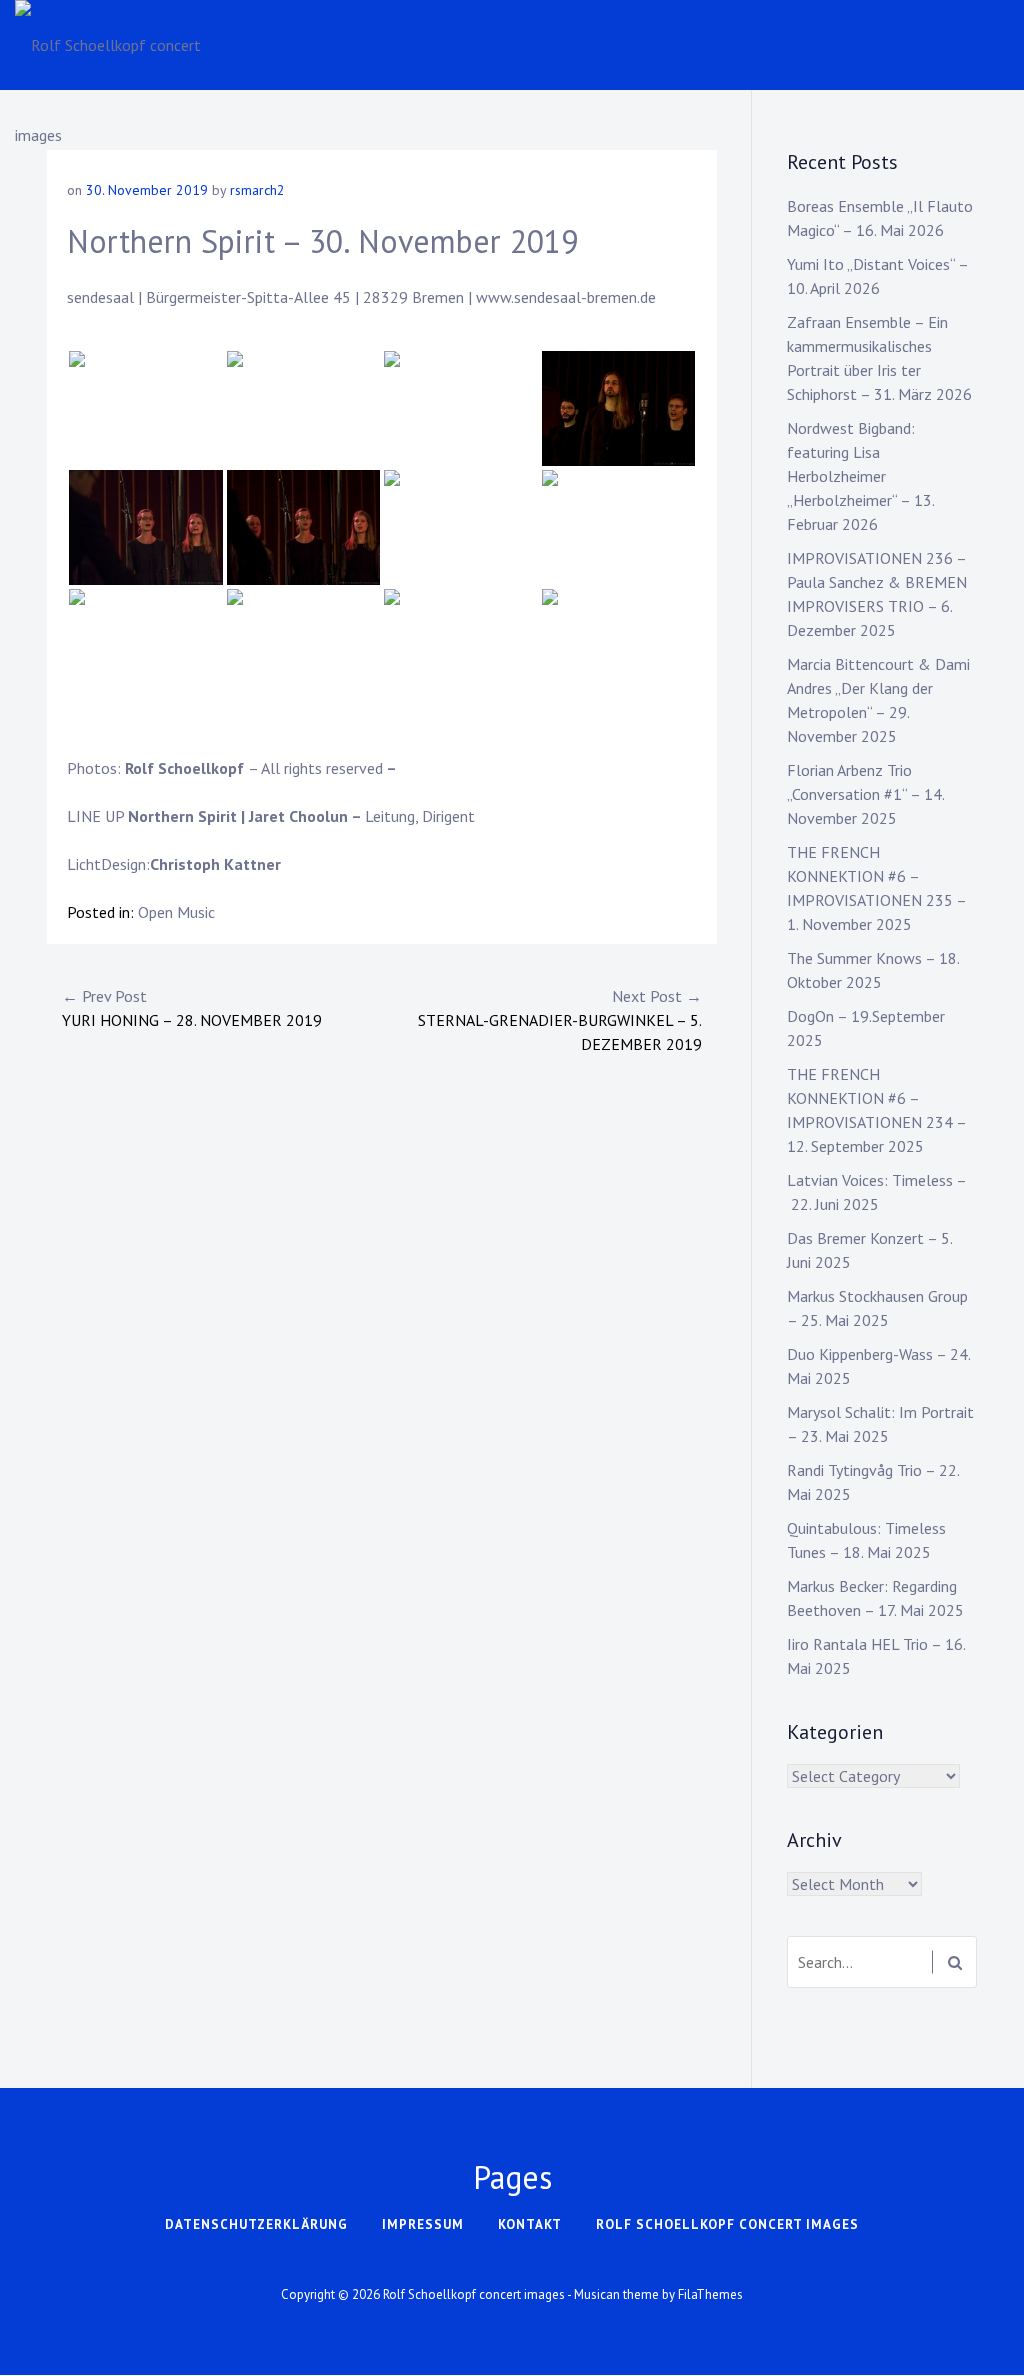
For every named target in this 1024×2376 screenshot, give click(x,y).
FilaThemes (710, 2294)
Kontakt (530, 2224)
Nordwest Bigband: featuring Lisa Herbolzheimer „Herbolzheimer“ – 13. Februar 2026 (860, 476)
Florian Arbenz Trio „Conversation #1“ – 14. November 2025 (865, 794)
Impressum (423, 2224)
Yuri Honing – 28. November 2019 (192, 1008)
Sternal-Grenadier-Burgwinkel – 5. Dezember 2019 (560, 1020)
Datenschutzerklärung (256, 2224)
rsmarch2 (257, 190)
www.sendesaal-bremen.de (566, 297)
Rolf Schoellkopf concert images (727, 2224)
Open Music (176, 912)
